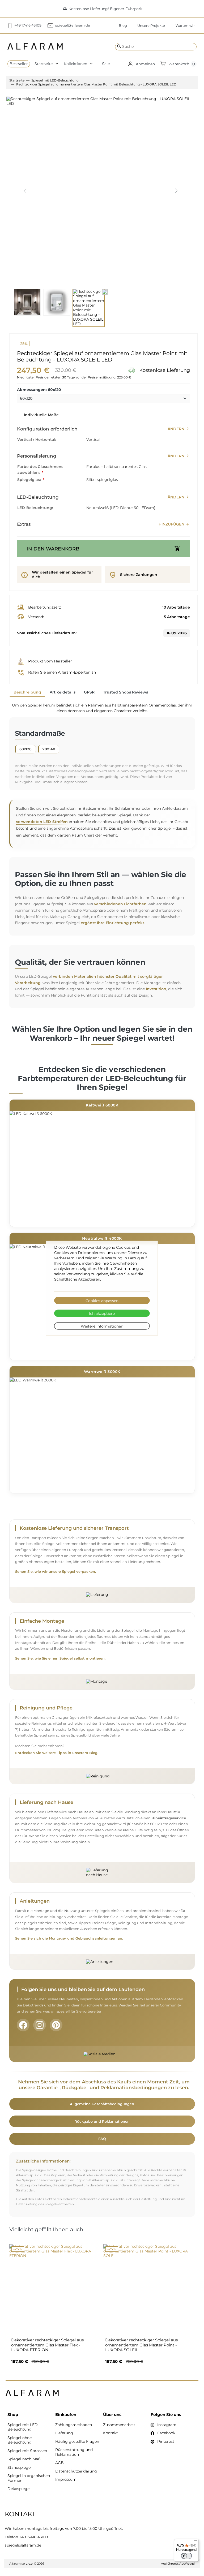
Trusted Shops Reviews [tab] (126, 692)
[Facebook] (23, 2025)
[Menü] (195, 2542)
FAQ (102, 2139)
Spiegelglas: (29, 480)
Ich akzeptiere (102, 1313)
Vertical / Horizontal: (37, 440)
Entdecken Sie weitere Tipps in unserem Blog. (57, 1753)
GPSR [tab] (89, 692)
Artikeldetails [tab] (63, 692)
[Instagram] (40, 2025)
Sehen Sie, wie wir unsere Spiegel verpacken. (56, 1572)
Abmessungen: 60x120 (39, 390)
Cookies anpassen (102, 1300)
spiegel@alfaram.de (23, 2545)
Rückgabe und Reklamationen (102, 2121)
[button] (141, 64)
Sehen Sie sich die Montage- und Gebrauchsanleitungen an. (69, 1938)
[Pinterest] (56, 2025)
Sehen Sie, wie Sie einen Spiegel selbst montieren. (60, 1658)
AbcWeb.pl (187, 2564)
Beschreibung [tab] (27, 692)
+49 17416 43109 (34, 2537)
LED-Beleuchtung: (35, 508)
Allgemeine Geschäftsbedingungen (102, 2104)
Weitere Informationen (102, 1326)
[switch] (186, 2556)
